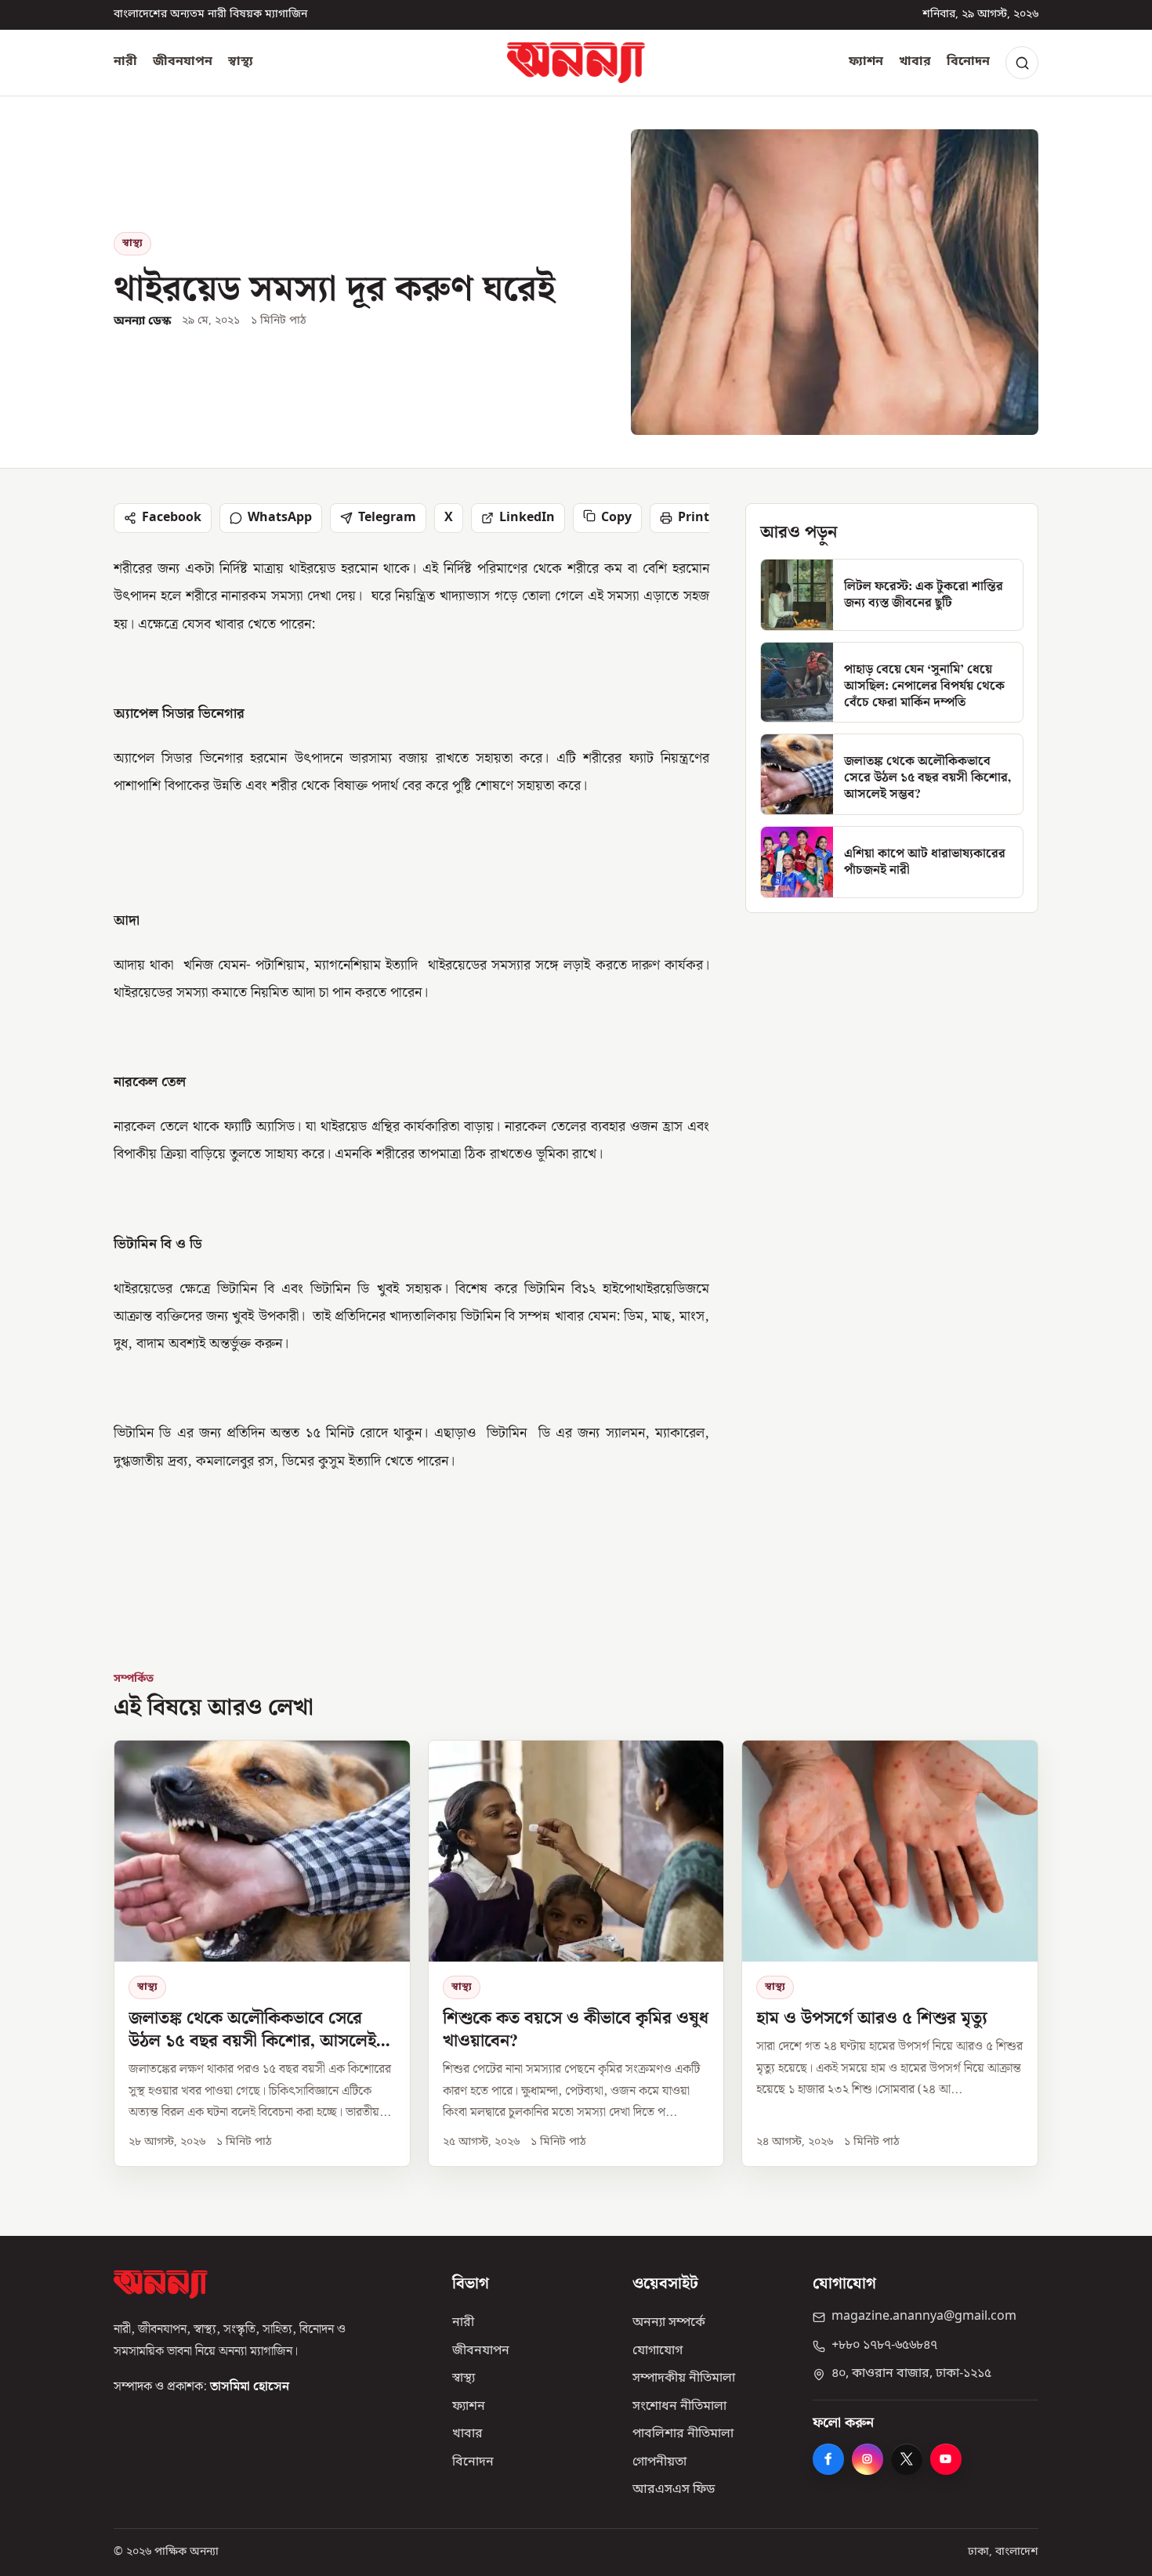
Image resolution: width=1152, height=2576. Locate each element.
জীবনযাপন (183, 62)
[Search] (1022, 63)
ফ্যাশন (866, 62)
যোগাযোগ (658, 2351)
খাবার (915, 62)
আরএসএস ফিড (674, 2490)
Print (694, 518)
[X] (907, 2459)
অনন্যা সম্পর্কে (669, 2323)
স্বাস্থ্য (241, 62)
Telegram (387, 518)
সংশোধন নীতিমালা (679, 2407)
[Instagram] (868, 2459)
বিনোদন (968, 62)
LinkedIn (527, 518)
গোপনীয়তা (659, 2462)
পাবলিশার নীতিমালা (683, 2434)
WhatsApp (280, 518)
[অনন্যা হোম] (576, 63)
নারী (125, 62)
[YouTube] (946, 2459)
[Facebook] (828, 2459)
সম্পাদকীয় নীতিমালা (684, 2379)
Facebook (172, 518)
